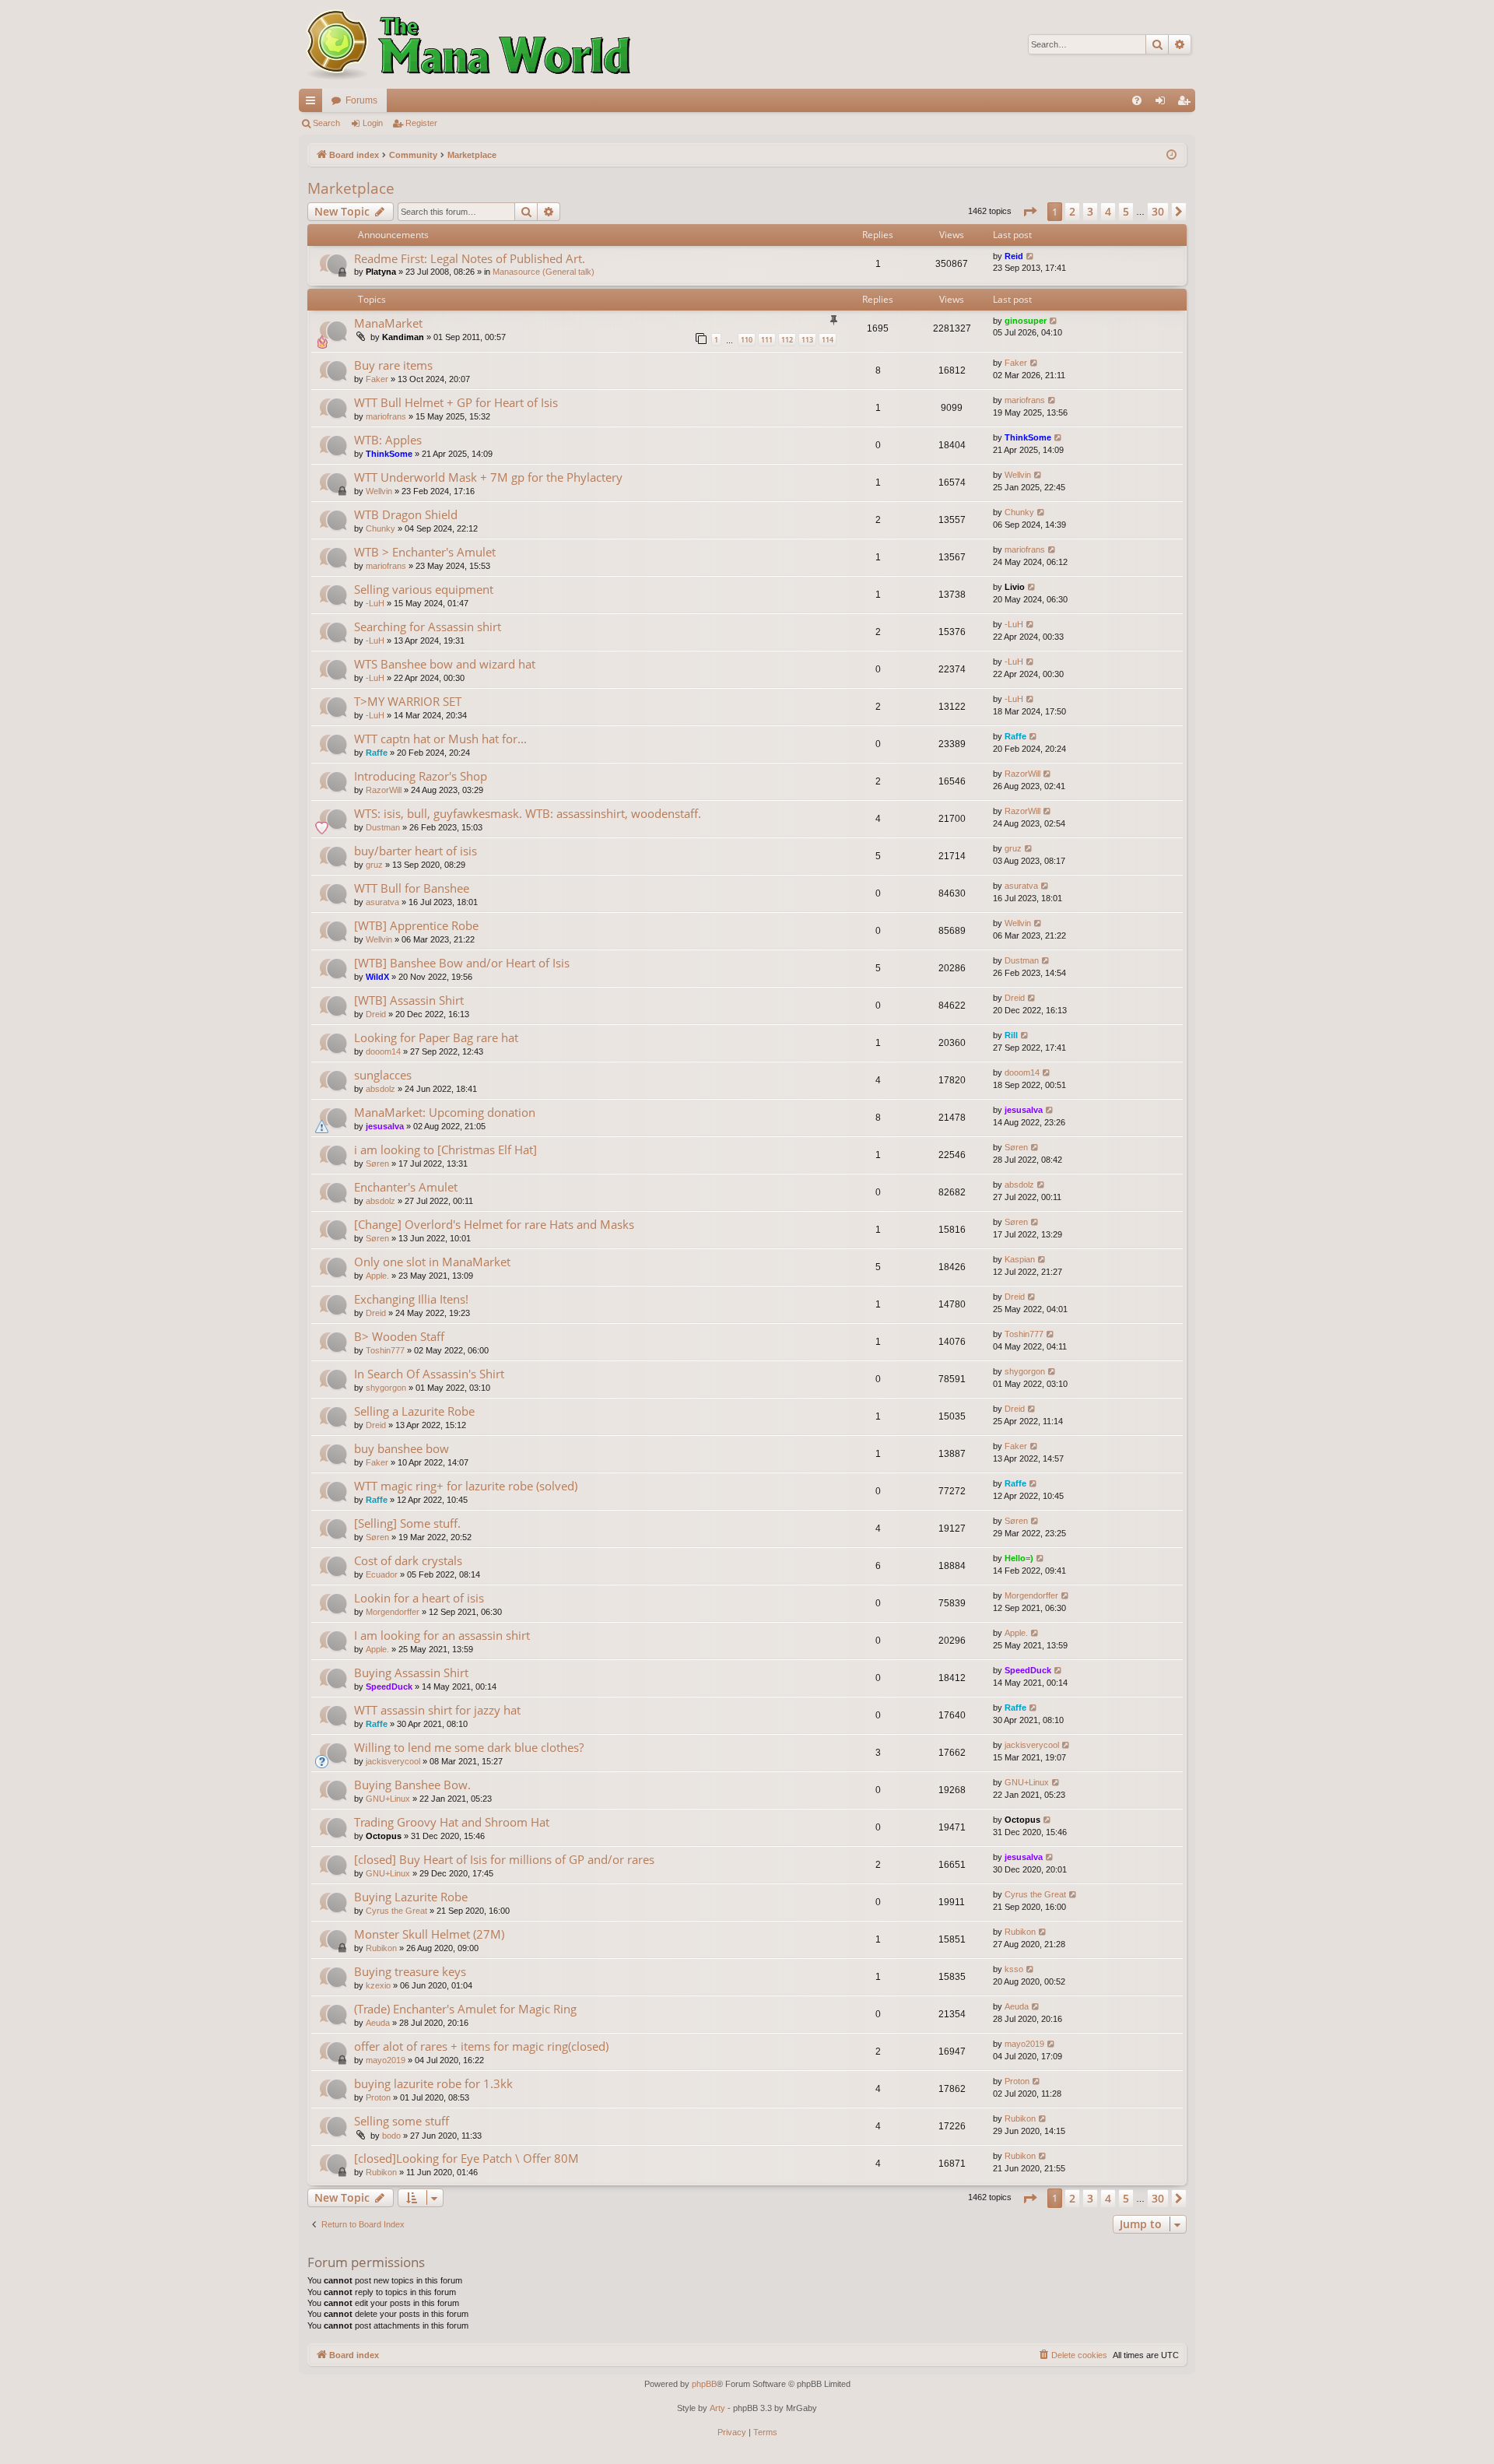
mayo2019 (386, 2060)
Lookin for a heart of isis (419, 1598)
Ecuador (382, 1574)
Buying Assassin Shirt (411, 1673)
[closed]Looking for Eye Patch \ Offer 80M (466, 2158)
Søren (377, 1164)
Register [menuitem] (1187, 104)
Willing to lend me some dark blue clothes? (469, 1747)
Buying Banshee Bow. (412, 1785)
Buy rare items (393, 365)
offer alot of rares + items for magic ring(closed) (481, 2046)
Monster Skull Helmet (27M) (429, 1934)
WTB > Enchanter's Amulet (425, 552)
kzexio (378, 1985)
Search (326, 123)
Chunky (381, 528)
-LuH (375, 603)
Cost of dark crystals (408, 1560)
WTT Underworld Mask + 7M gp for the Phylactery (488, 477)
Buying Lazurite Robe (411, 1897)
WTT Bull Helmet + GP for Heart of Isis (456, 402)
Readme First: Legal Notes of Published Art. (470, 258)
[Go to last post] (1031, 256)
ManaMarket (388, 323)
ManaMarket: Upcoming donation (445, 1112)
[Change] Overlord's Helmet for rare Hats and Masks (494, 1224)
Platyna (381, 272)
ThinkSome (389, 454)
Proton (378, 2097)
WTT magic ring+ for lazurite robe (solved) (466, 1486)
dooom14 (383, 1051)
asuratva (382, 902)
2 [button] (1072, 211)
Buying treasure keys (410, 1971)
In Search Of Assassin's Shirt (429, 1374)
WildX (377, 977)
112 (787, 340)
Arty (717, 2408)
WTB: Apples (388, 440)
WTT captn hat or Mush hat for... (440, 739)
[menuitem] (1137, 100)
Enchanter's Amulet (406, 1187)
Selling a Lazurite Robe (414, 1411)
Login (373, 123)
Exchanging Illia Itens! (411, 1299)
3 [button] (1090, 211)
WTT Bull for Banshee (412, 888)
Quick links (314, 104)
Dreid (376, 1014)
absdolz (381, 1089)
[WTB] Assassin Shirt (409, 1000)
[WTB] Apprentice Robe (416, 925)
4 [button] (1108, 211)
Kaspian (1020, 1259)
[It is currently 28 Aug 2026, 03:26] (1171, 155)
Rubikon (381, 1948)
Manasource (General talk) (544, 272)
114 (828, 340)
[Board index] (466, 44)
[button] (1029, 212)
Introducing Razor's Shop (421, 776)
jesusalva (385, 1126)
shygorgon (386, 1388)
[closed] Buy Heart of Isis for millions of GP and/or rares (504, 1859)
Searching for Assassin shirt (428, 627)
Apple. (377, 1276)
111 (767, 340)
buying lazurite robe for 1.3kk (433, 2083)
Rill (1011, 1035)
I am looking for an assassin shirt (442, 1635)
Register (421, 123)
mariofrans (386, 416)
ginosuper (1026, 321)
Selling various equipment (424, 589)
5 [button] (1126, 211)
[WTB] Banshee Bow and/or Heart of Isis (462, 963)
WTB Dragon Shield (406, 514)
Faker (377, 379)
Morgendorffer (393, 1612)
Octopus (384, 1836)
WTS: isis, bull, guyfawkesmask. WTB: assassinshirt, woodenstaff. (528, 813)
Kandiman (403, 337)
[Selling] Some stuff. (407, 1523)
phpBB (704, 2384)
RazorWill (384, 790)
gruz (374, 865)
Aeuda (378, 2023)
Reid (1014, 256)
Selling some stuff (402, 2121)
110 (747, 340)
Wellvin (379, 491)
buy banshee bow (402, 1448)
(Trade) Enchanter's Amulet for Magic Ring (465, 2009)
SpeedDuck (389, 1687)
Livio (1015, 587)
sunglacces (383, 1075)
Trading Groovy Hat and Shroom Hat (452, 1822)
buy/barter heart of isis (416, 851)
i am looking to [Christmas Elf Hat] (445, 1150)
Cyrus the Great (396, 1911)
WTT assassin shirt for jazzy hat (437, 1710)
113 (807, 340)
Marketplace (351, 188)
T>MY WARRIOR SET (408, 701)
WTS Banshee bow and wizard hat (445, 664)
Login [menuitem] (1163, 104)
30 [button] (1158, 211)
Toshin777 (385, 1350)
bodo (391, 2136)
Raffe (377, 753)
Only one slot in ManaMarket (432, 1262)
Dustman (383, 827)
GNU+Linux (388, 1799)
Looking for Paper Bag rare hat (436, 1037)
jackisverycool (393, 1761)
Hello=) (1019, 1558)
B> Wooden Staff (399, 1336)
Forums (361, 100)
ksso (1014, 1969)
